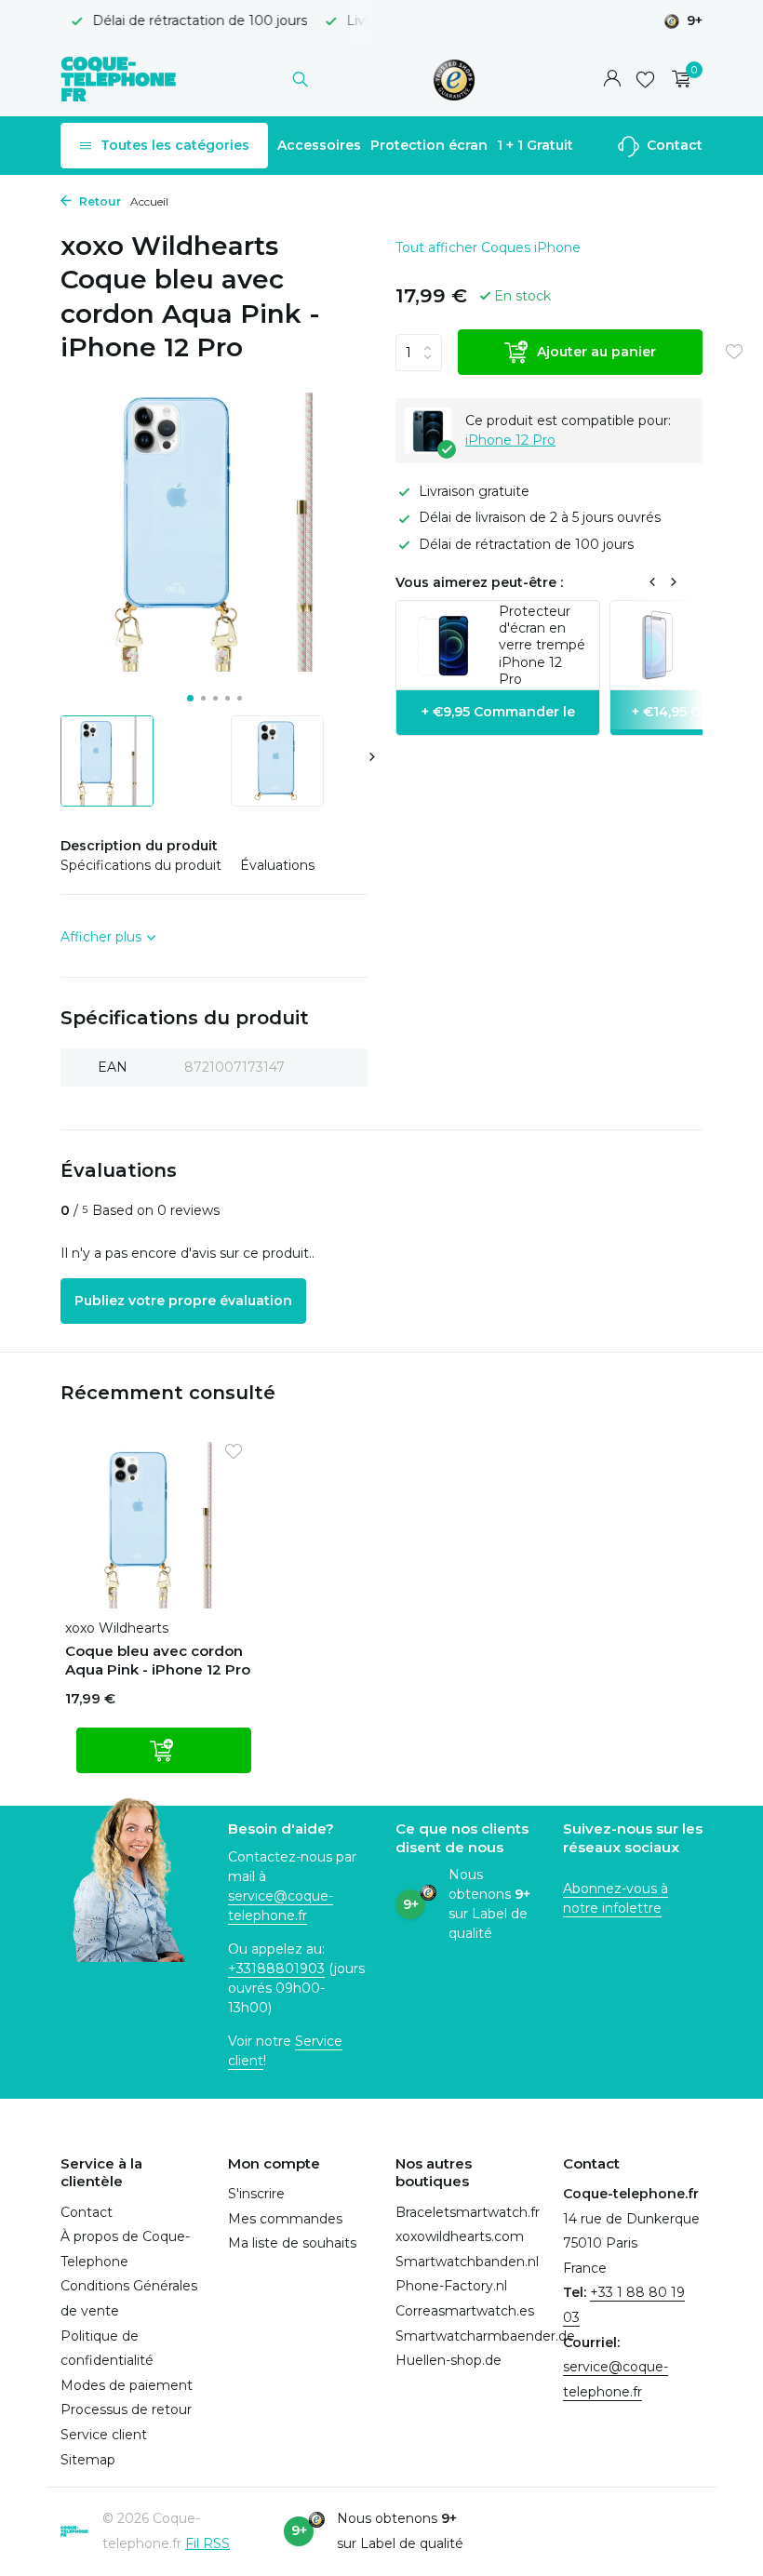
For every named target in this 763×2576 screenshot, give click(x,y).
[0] (677, 80)
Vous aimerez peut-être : (479, 582)
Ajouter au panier (596, 352)
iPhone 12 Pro (510, 440)
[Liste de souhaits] (645, 79)
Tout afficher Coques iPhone (488, 247)
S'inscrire (256, 2194)
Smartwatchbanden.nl (467, 2262)
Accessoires (319, 145)
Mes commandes (285, 2219)
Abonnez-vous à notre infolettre (616, 1898)
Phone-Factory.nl (451, 2286)
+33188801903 (276, 1969)
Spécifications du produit (141, 865)
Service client (104, 2435)
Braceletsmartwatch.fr (468, 2212)
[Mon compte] (612, 80)
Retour (99, 201)
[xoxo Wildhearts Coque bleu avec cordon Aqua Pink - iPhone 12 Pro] (158, 1525)
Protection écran (429, 145)
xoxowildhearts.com (460, 2236)
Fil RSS (207, 2543)
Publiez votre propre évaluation (183, 1301)
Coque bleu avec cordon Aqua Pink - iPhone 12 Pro (158, 1660)
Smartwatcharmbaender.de (485, 2336)
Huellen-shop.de (448, 2360)
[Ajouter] (164, 1750)
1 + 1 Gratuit (535, 145)
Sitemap (88, 2460)
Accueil (149, 201)
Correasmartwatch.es (465, 2311)
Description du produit (139, 846)
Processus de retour (126, 2409)
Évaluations (277, 865)
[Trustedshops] (455, 79)
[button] (190, 698)
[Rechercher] (300, 79)
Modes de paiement (127, 2385)
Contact (673, 145)
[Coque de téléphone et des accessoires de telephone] (119, 79)
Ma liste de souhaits (292, 2243)
